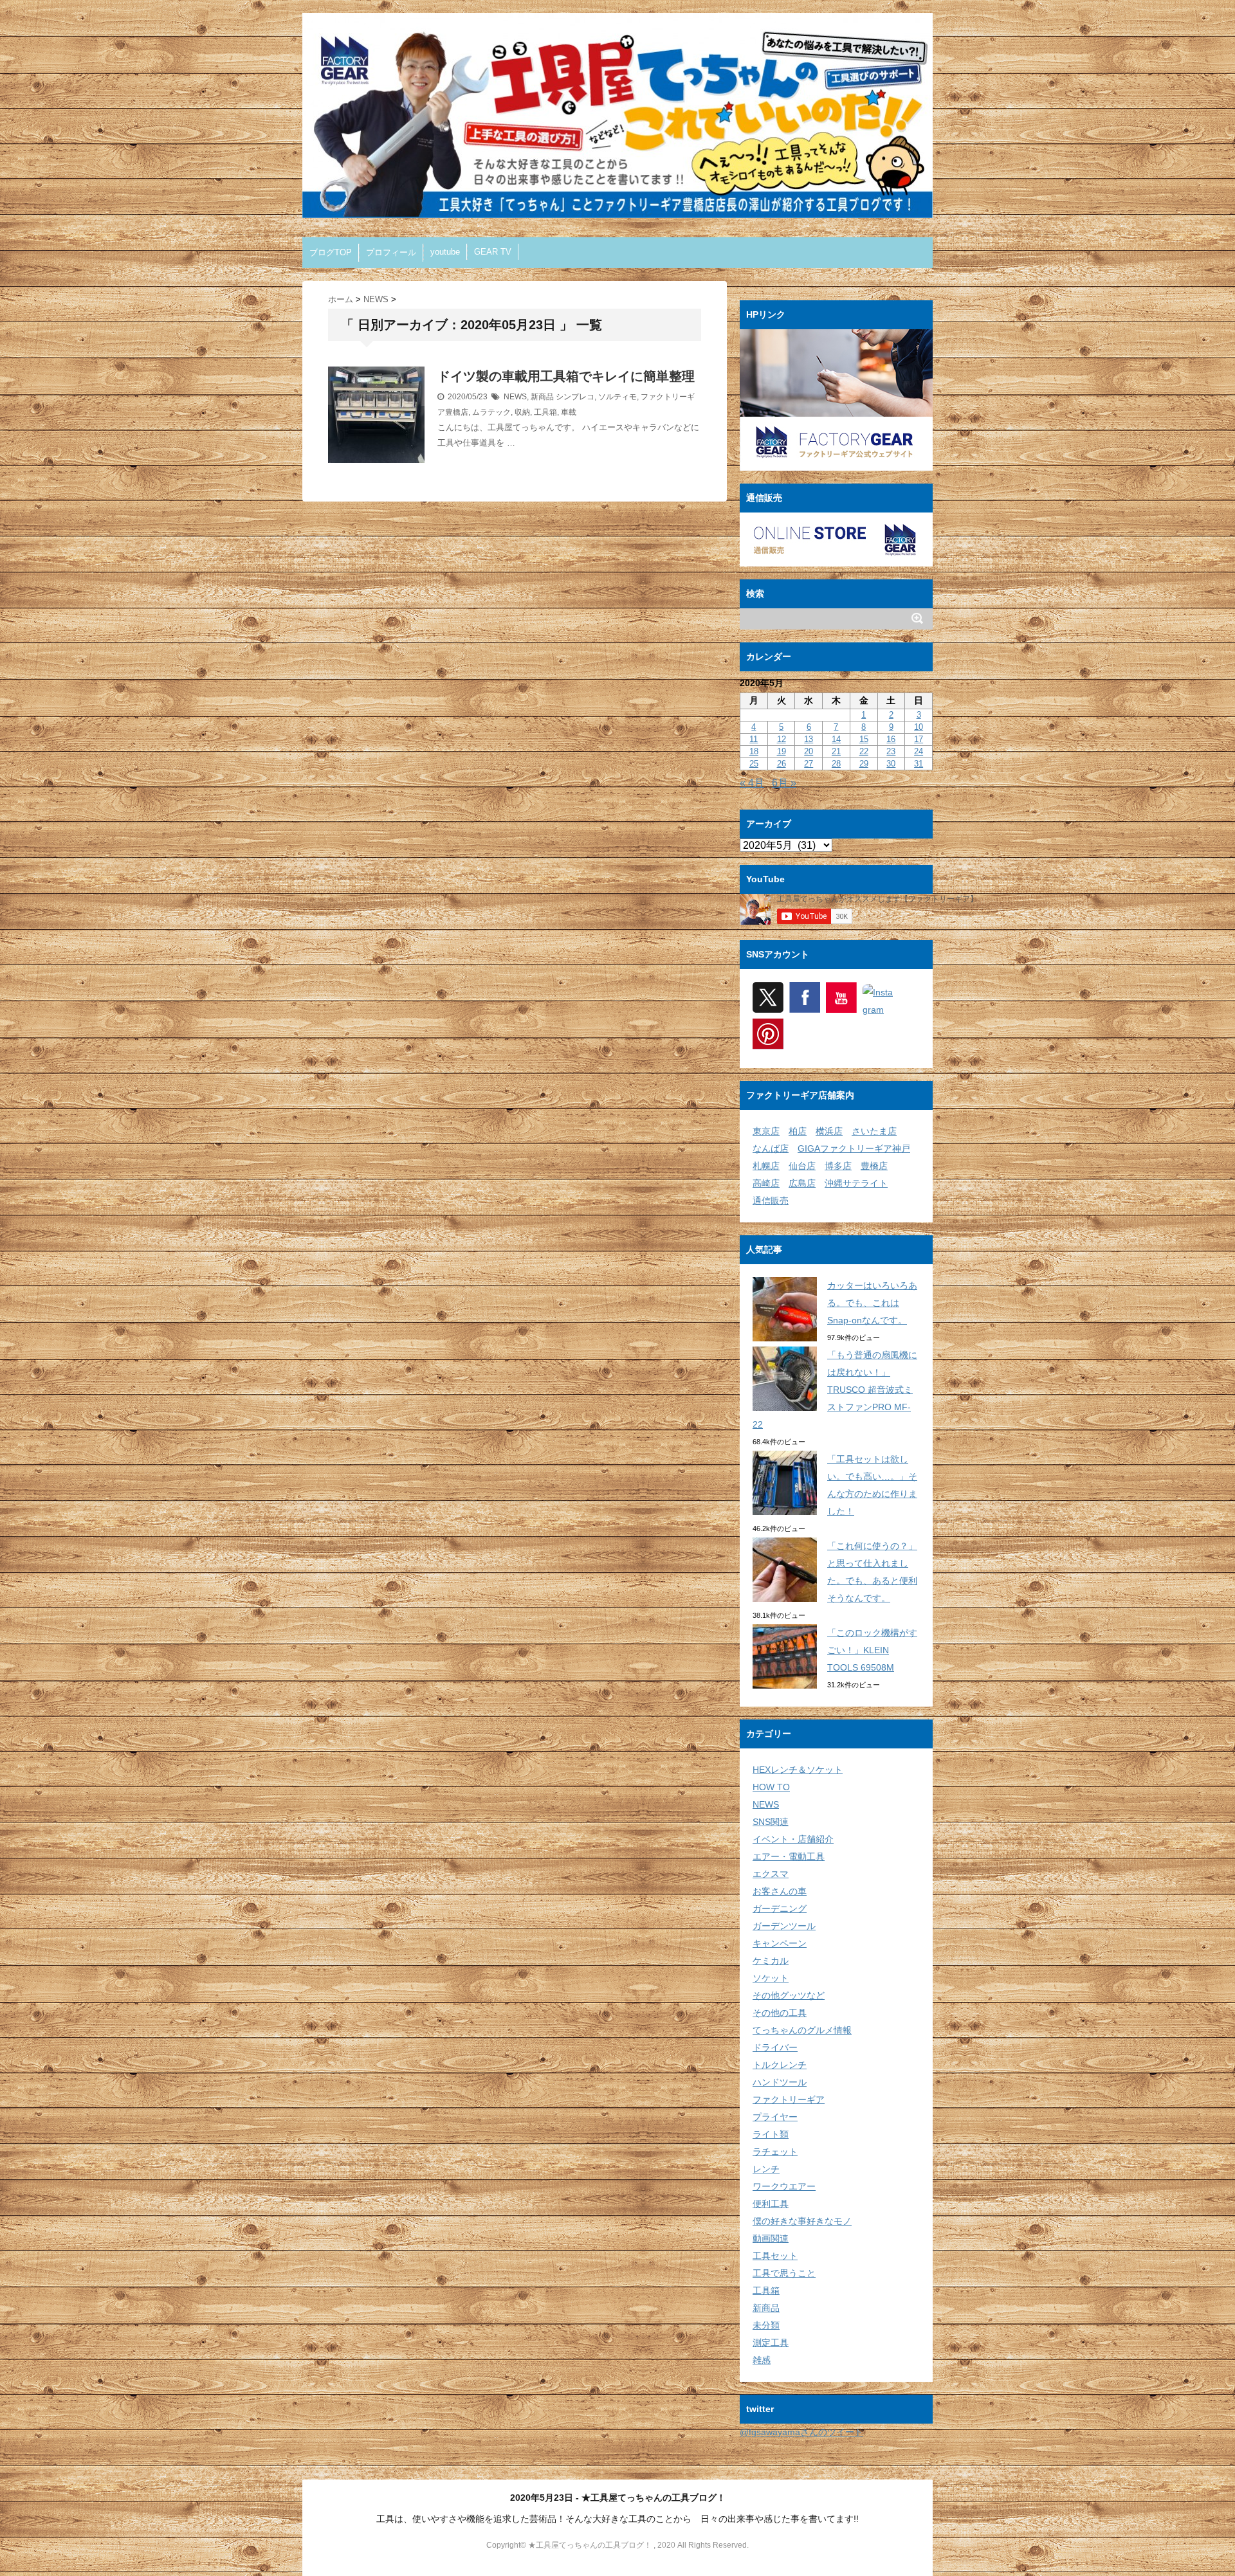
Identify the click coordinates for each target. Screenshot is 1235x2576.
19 (782, 751)
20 (809, 751)
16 (891, 739)
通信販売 (771, 1201)
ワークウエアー (784, 2186)
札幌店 (766, 1166)
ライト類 (771, 2134)
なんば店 (771, 1148)
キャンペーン (780, 1943)
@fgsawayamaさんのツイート (801, 2432)
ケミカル (771, 1961)
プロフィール (391, 252)
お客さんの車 (780, 1891)
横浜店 (829, 1131)
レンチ (766, 2169)
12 (782, 739)
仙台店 (802, 1166)
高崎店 (766, 1183)
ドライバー (775, 2047)
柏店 (798, 1131)
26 (782, 764)
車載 (569, 412)
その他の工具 (780, 2013)
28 (836, 764)
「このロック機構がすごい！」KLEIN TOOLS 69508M (872, 1650)
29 (864, 764)
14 (836, 739)
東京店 (766, 1131)
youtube (445, 252)
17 (919, 739)
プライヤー (775, 2117)
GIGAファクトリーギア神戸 (854, 1148)
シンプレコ (575, 397)
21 (836, 751)
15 (864, 739)
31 (919, 764)
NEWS (515, 397)
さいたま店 (874, 1131)
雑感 (762, 2360)
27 (809, 764)
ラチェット (775, 2152)
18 (754, 751)
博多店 (838, 1166)
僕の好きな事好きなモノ (802, 2221)
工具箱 (545, 412)
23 (891, 751)
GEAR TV (493, 252)
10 (919, 727)
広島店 (802, 1183)
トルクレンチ (780, 2065)
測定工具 (771, 2343)
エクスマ (771, 1874)
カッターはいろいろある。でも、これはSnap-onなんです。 (872, 1303)
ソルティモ (617, 397)
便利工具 (771, 2204)
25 (754, 764)
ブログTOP (331, 252)
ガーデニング (780, 1909)
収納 (522, 412)
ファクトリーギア (789, 2100)
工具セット (775, 2256)
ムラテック (491, 412)
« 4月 (752, 783)
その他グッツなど (789, 1995)
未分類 (766, 2325)
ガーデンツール (784, 1926)
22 (864, 751)
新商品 (542, 397)
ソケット (771, 1978)
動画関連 (771, 2238)
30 (891, 764)
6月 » (784, 783)
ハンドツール (780, 2082)
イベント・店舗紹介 (793, 1839)
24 (919, 751)
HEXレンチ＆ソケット (798, 1770)
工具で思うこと (784, 2273)
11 (754, 739)
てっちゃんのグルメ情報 (802, 2030)
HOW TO (771, 1787)
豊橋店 (874, 1166)
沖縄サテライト (856, 1183)
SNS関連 (771, 1822)
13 (809, 739)
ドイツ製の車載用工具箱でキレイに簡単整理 (566, 376)
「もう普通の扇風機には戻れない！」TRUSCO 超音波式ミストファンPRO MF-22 (835, 1390)
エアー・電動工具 (789, 1856)
